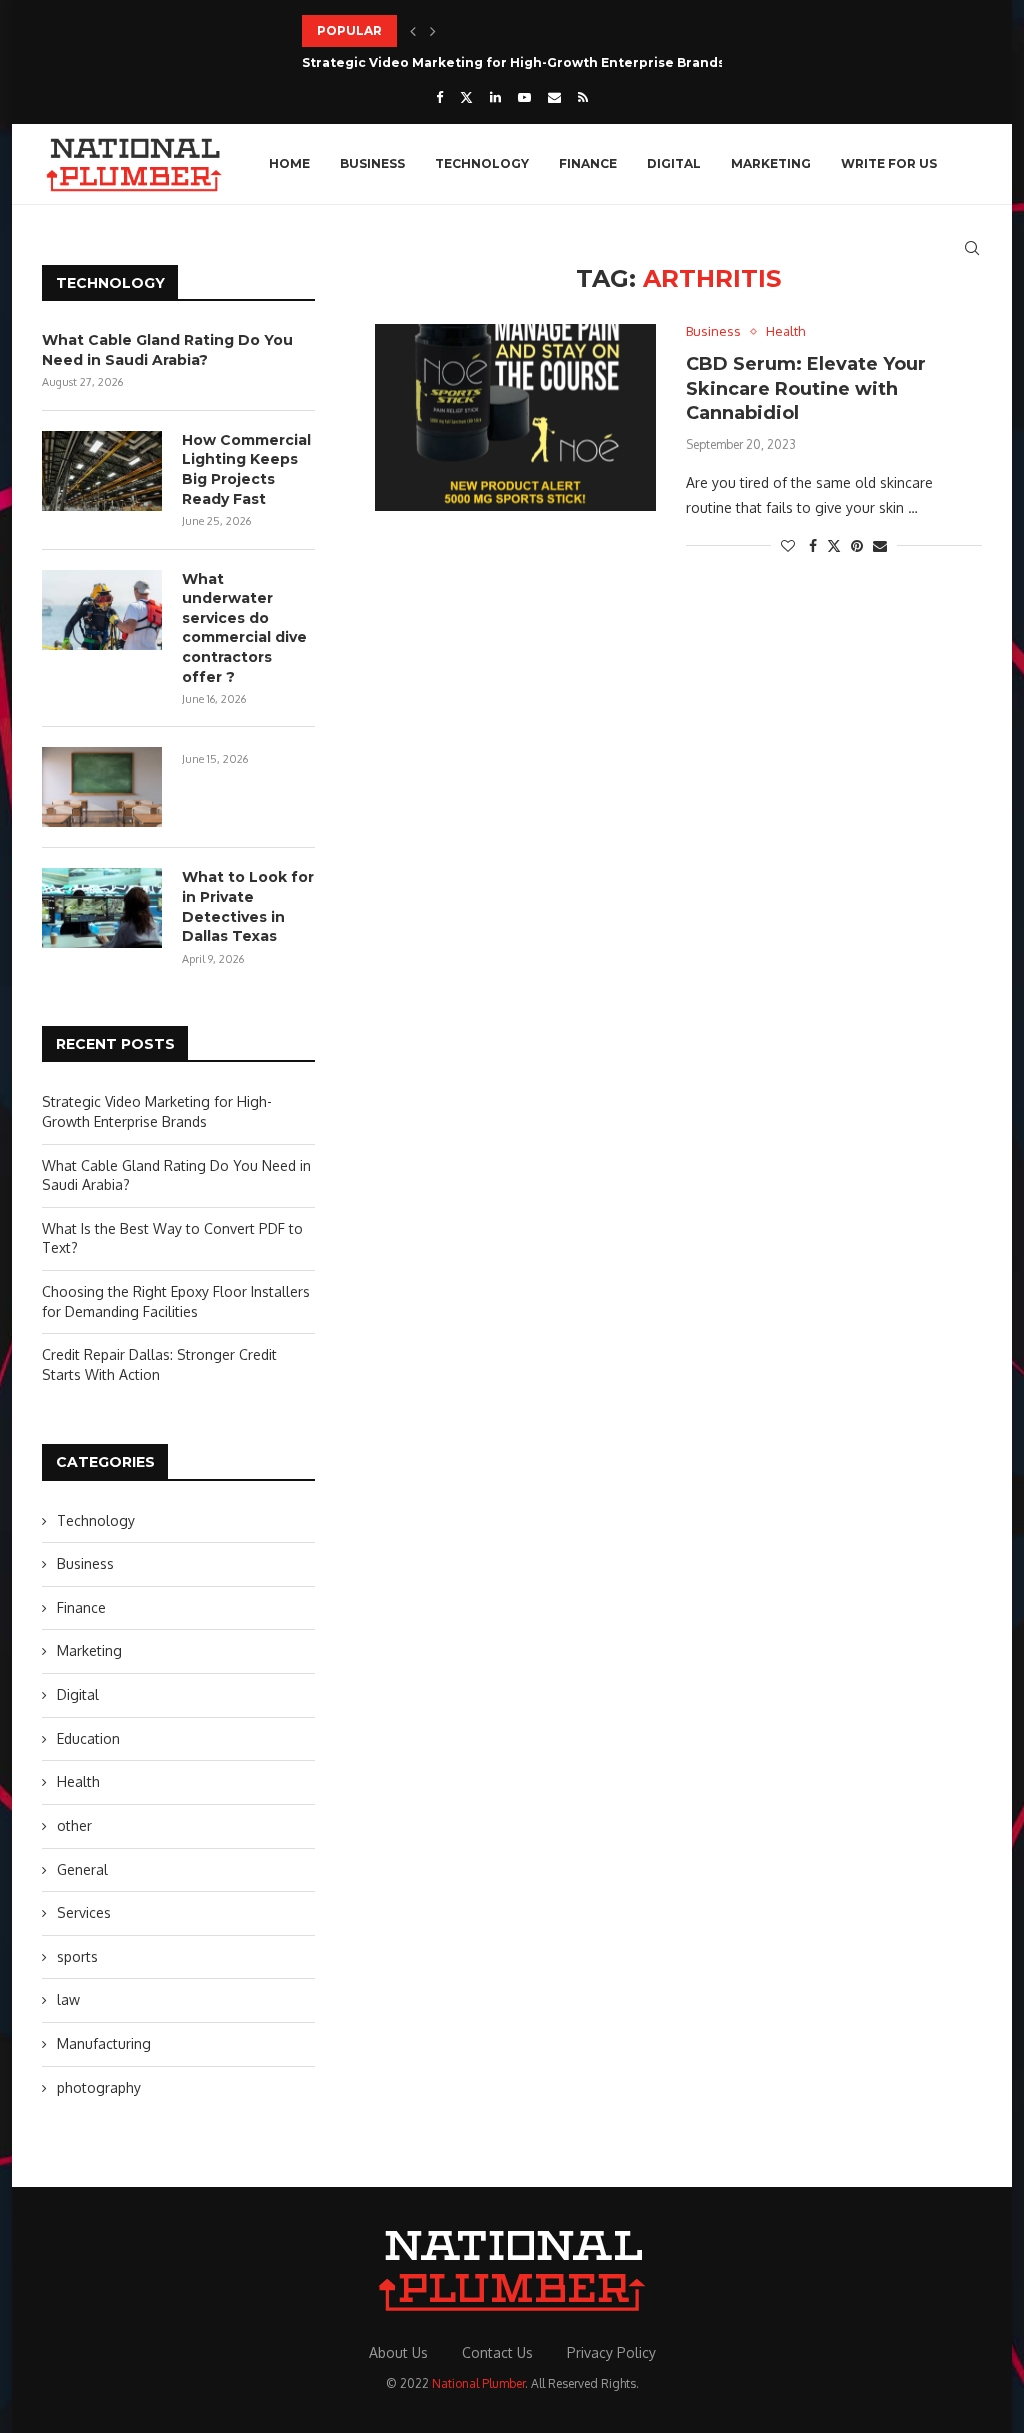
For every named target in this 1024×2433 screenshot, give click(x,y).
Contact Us (497, 2352)
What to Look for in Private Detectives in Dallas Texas (248, 906)
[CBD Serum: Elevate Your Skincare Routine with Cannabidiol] (515, 417)
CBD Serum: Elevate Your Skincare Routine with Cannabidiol (806, 388)
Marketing (771, 163)
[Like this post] (788, 545)
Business (372, 163)
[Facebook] (439, 97)
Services (84, 1912)
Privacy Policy (611, 2352)
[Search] (972, 248)
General (82, 1869)
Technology (482, 163)
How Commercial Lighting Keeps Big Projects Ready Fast (246, 469)
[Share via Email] (880, 545)
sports (77, 1956)
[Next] (433, 31)
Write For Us (889, 163)
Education (88, 1738)
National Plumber (478, 2383)
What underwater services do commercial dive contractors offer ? (244, 628)
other (74, 1825)
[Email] (554, 97)
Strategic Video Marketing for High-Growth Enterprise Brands (513, 62)
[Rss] (583, 97)
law (68, 1999)
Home (289, 163)
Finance (588, 163)
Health (78, 1781)
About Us (398, 2352)
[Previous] (413, 31)
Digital (674, 163)
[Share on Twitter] (834, 545)
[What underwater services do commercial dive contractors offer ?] (102, 610)
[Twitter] (466, 97)
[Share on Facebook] (813, 545)
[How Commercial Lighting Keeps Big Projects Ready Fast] (102, 471)
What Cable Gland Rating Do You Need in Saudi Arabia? (167, 350)
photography (99, 2087)
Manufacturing (104, 2043)
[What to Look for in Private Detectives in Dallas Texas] (102, 908)
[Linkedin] (495, 97)
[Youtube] (524, 97)
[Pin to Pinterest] (857, 545)
